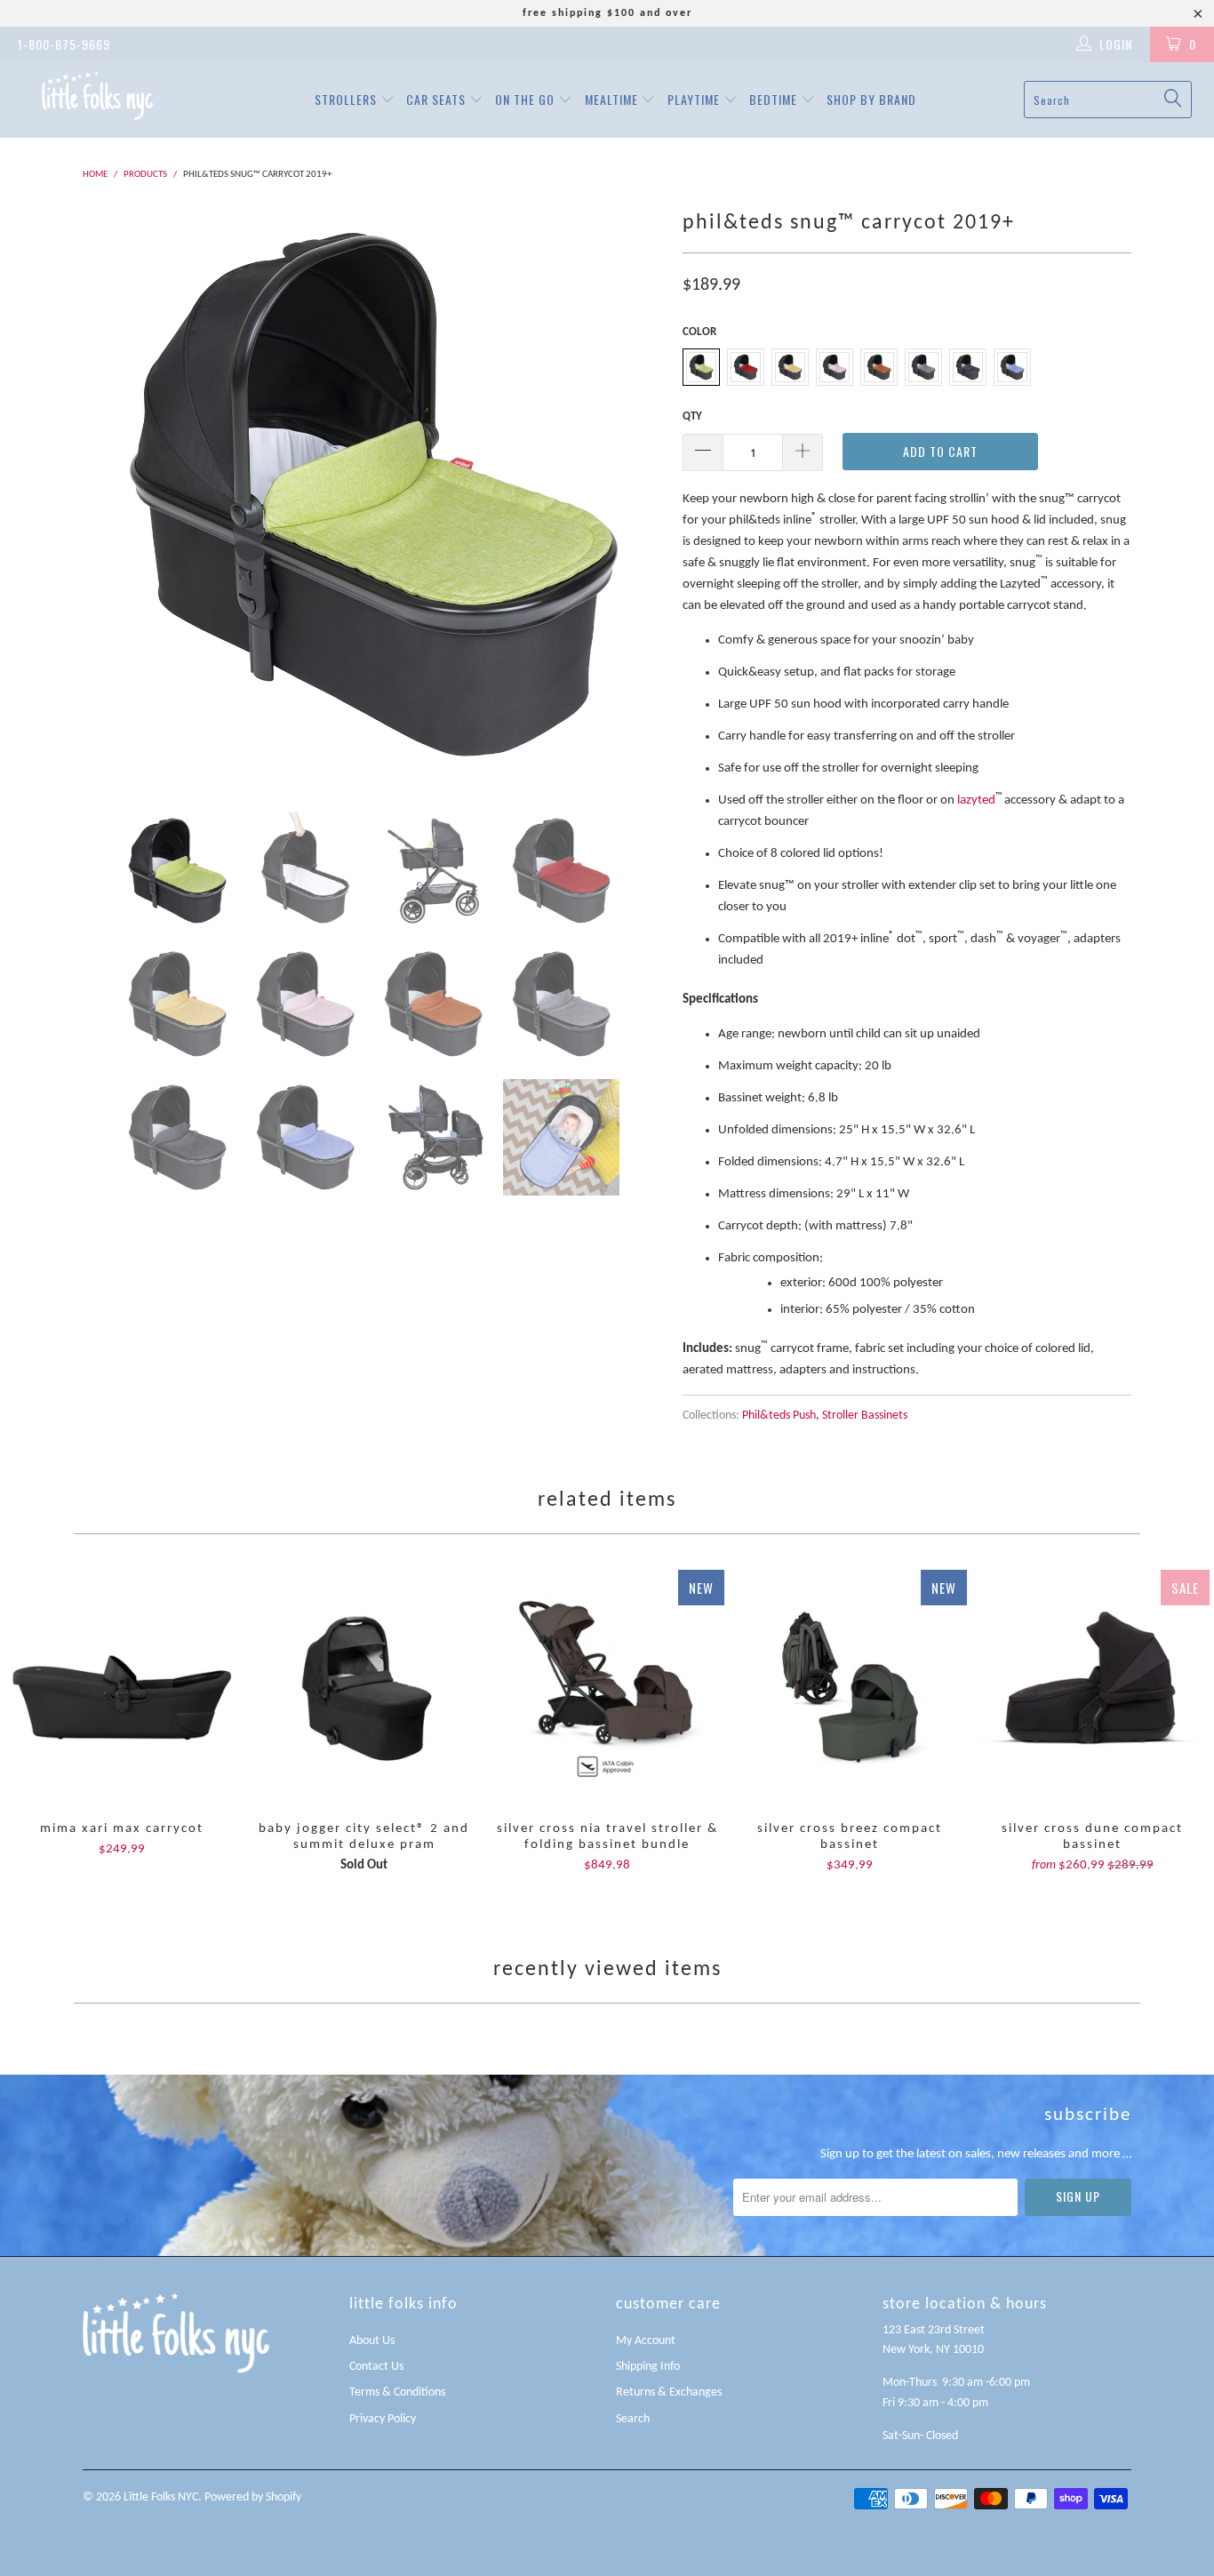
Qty (692, 416)
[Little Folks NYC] (97, 96)
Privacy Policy (383, 2419)
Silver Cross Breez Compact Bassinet (850, 1687)
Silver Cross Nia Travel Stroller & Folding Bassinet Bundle (607, 1687)
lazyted (976, 800)
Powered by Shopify (253, 2497)
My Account (646, 2341)
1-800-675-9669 (64, 44)
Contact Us (376, 2367)
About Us (372, 2341)
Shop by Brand (871, 99)
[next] (634, 495)
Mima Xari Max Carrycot (121, 1687)
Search (633, 2419)
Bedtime (775, 99)
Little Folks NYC (161, 2497)
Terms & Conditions (397, 2392)
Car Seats (438, 99)
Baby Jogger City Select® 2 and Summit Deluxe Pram (364, 1687)
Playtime (695, 99)
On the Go (527, 99)
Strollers (347, 99)
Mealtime (613, 99)
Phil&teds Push (779, 1416)
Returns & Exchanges (669, 2392)
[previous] (114, 495)
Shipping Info (648, 2367)
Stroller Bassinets (865, 1416)
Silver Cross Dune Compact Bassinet (1093, 1687)
